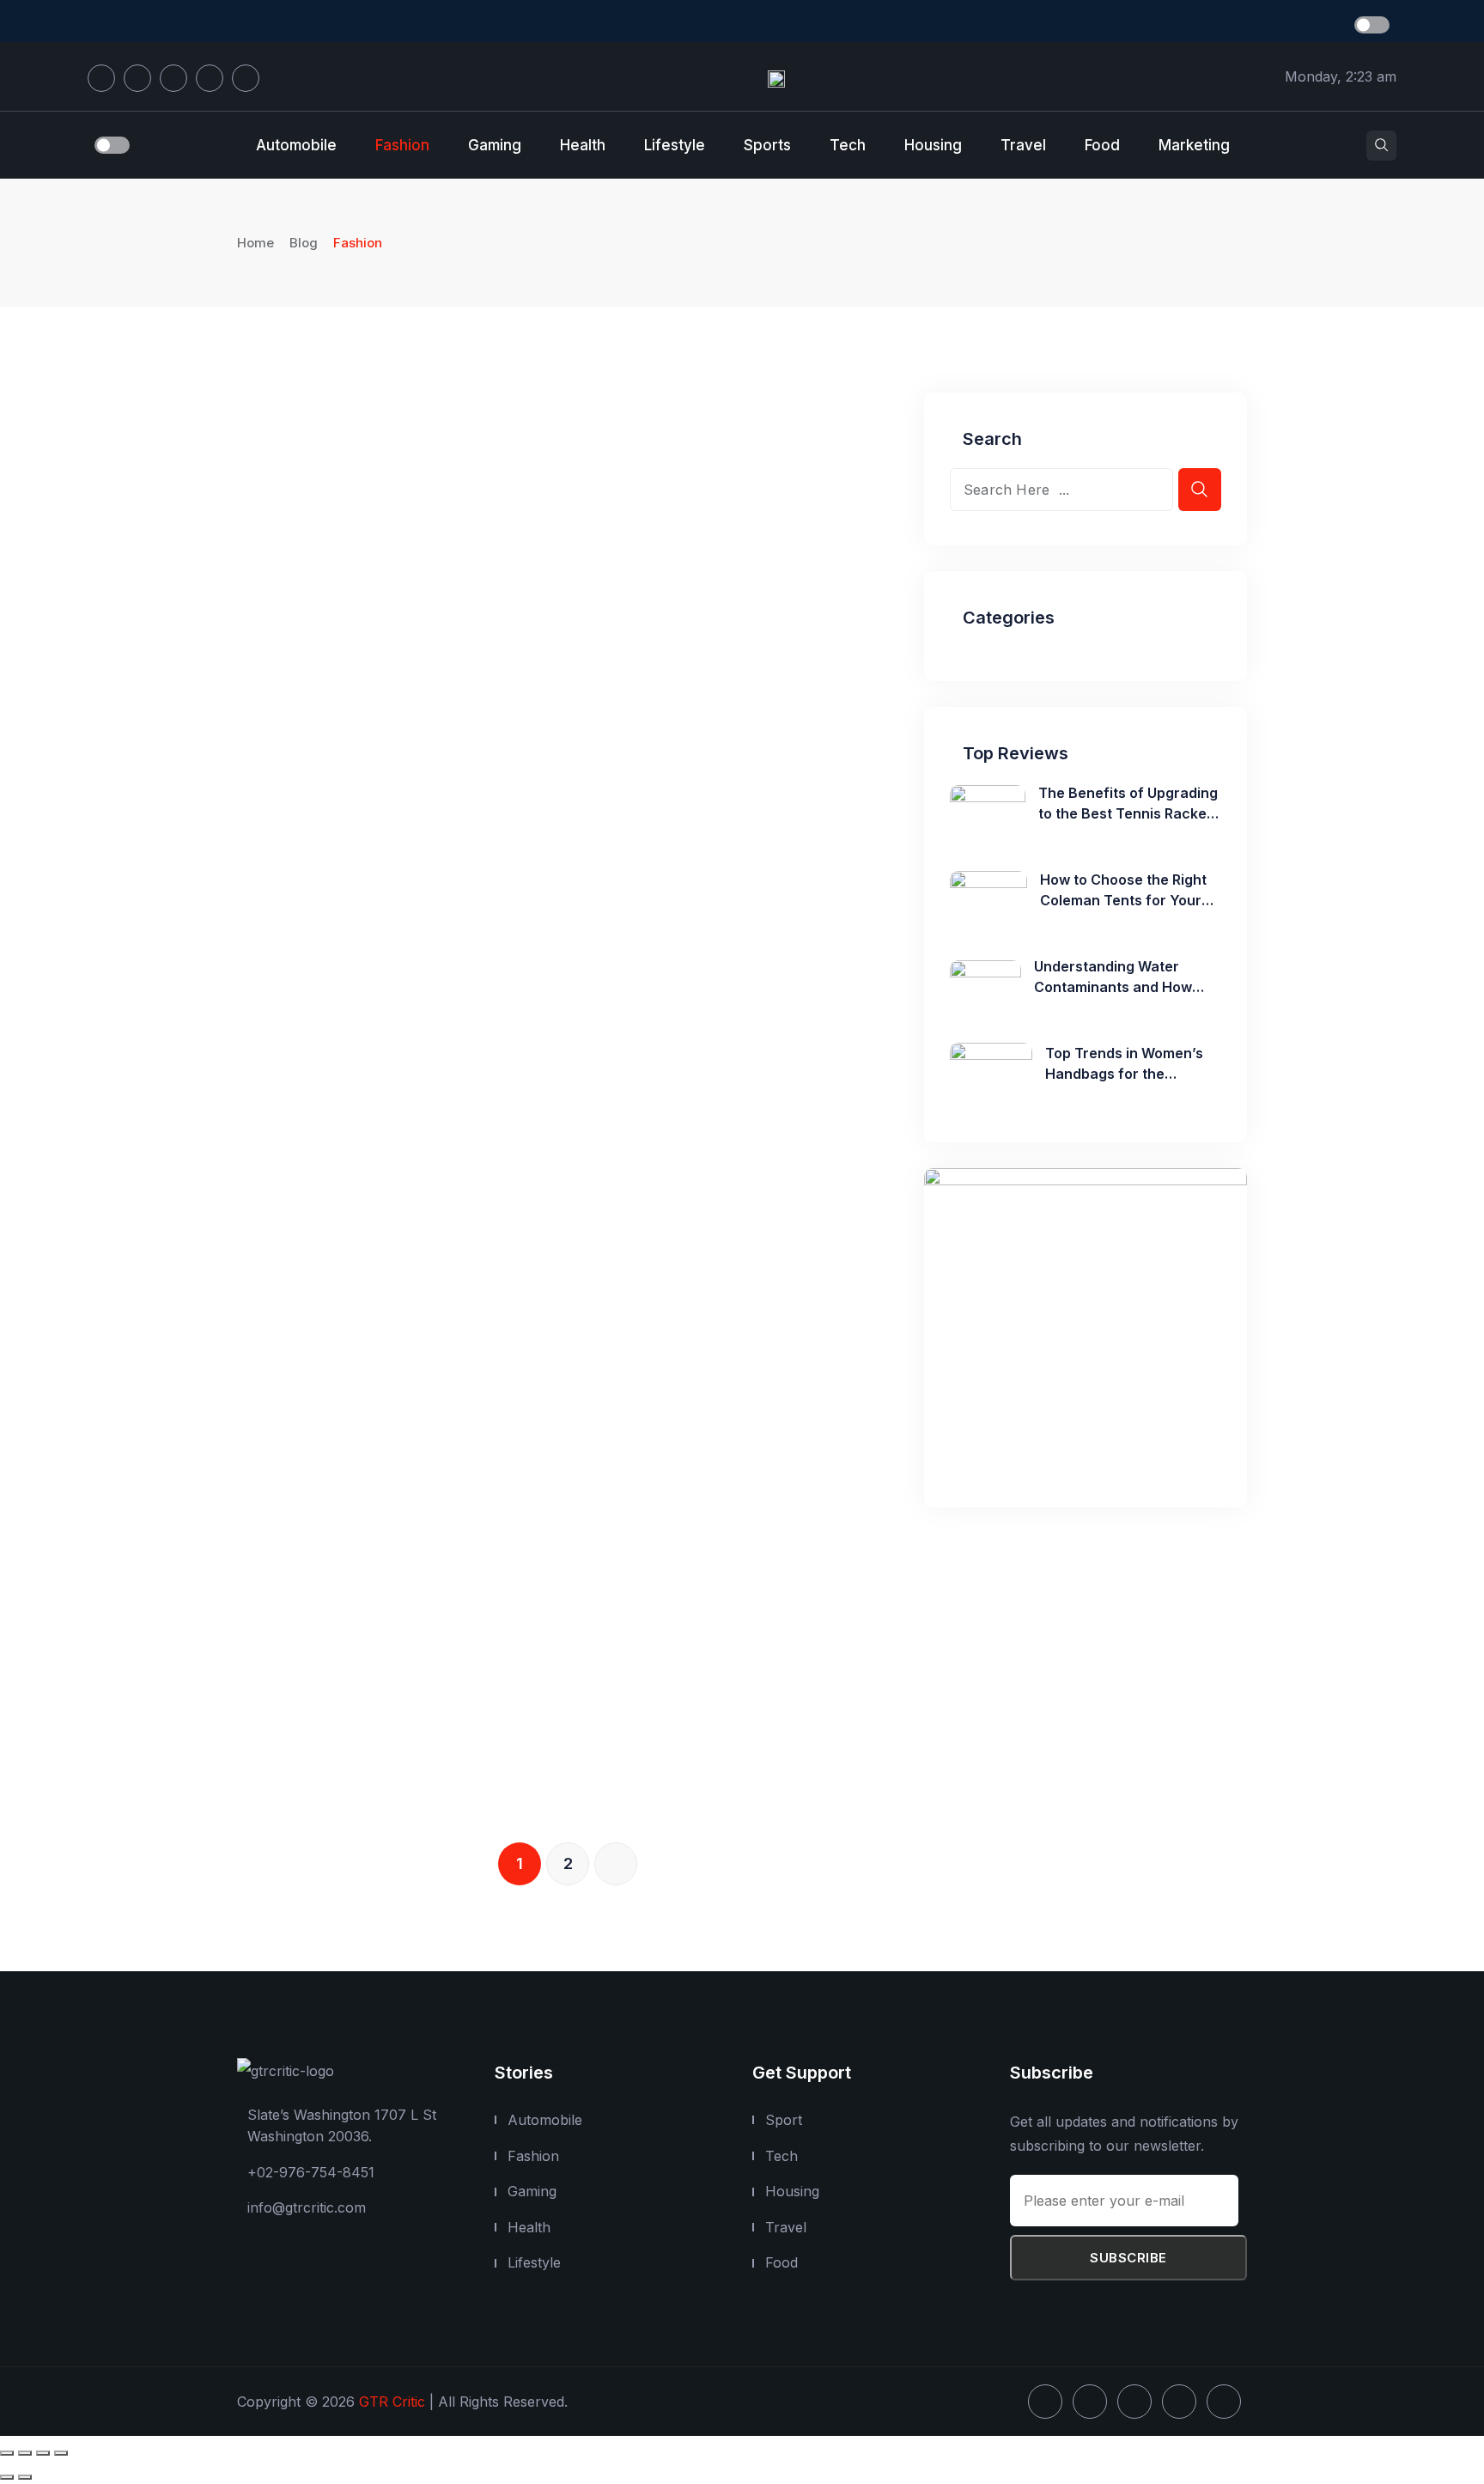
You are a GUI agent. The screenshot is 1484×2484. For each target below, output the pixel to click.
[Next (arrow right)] (25, 2477)
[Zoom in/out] (7, 2453)
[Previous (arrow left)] (7, 2477)
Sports (767, 145)
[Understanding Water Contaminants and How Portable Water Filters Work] (985, 987)
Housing (933, 145)
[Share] (43, 2453)
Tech (848, 145)
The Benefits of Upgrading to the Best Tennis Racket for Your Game (1128, 813)
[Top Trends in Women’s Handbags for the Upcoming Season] (991, 1074)
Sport (784, 2120)
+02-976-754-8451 (311, 2171)
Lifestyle (675, 145)
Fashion (402, 145)
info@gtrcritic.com (307, 2207)
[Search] (1381, 146)
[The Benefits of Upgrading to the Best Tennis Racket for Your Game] (988, 813)
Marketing (1194, 145)
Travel (1023, 145)
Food (1102, 145)
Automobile (296, 145)
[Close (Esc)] (61, 2453)
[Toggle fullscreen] (25, 2453)
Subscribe (1128, 2258)
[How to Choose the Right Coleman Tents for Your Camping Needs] (988, 900)
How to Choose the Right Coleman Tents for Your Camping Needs (1123, 900)
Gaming (495, 145)
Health (583, 145)
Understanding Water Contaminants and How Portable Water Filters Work (1127, 987)
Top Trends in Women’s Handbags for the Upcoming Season (1124, 1074)
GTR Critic (392, 2402)
